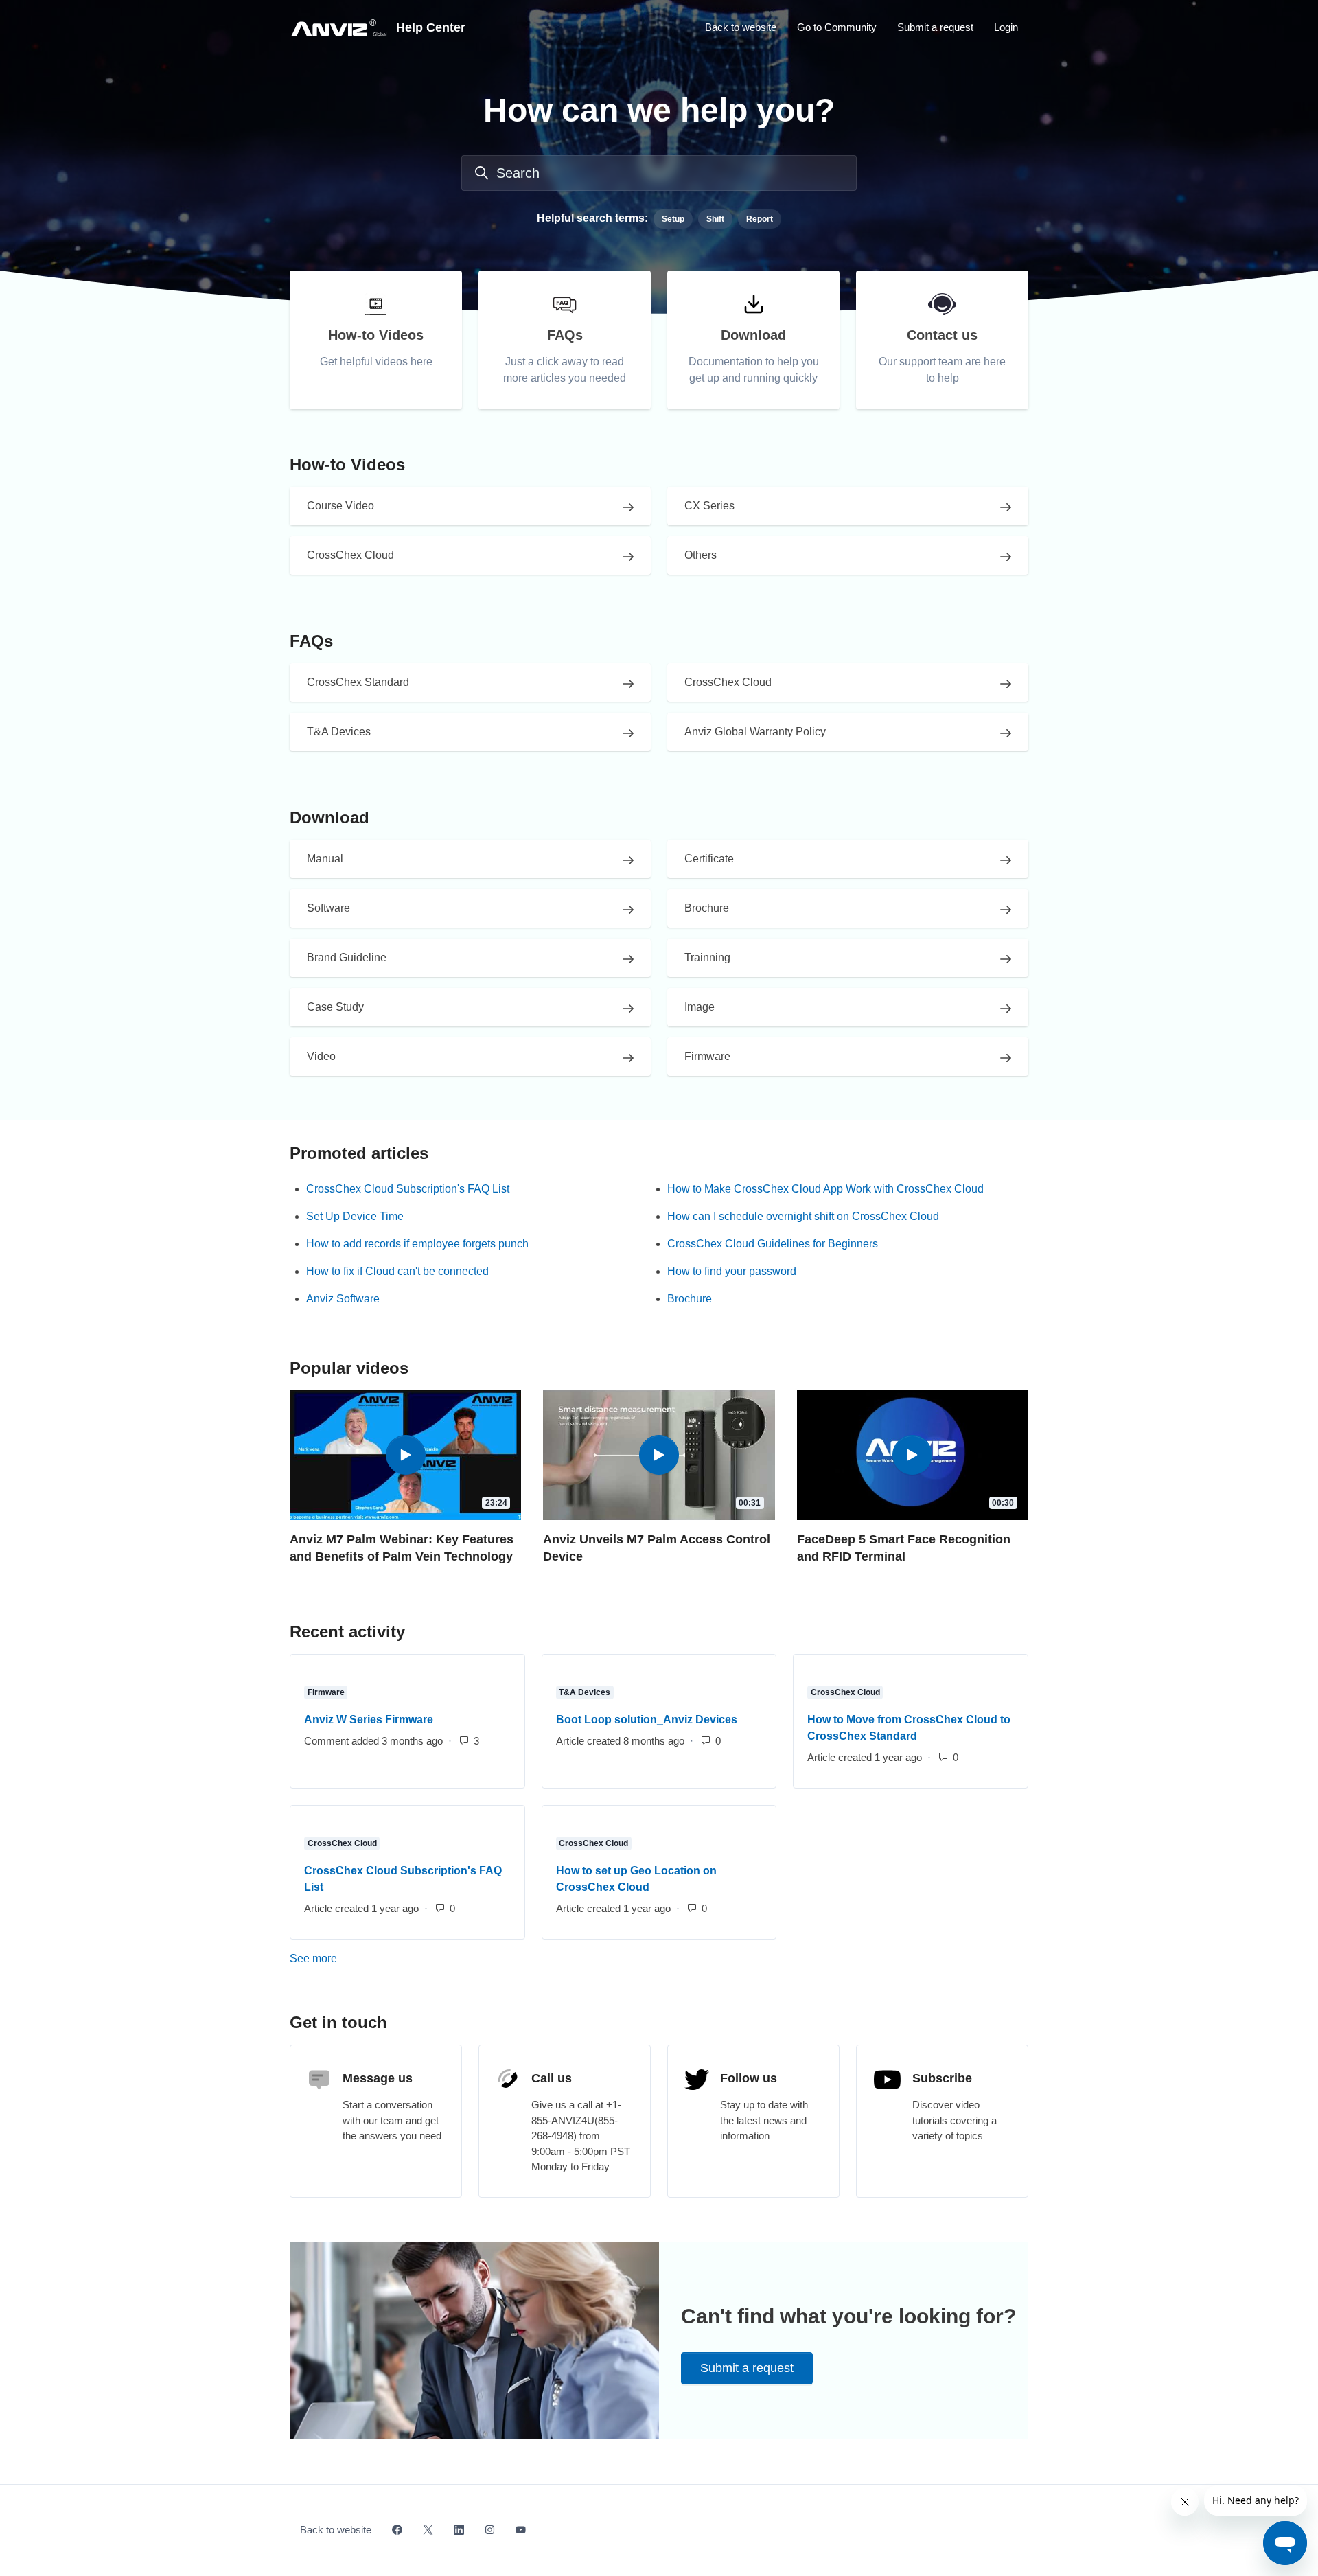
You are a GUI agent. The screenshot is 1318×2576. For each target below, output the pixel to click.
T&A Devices (585, 1692)
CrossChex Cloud (845, 1692)
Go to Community (837, 27)
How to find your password (732, 1271)
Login (1006, 27)
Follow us (749, 2078)
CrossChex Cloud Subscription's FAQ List (408, 1189)
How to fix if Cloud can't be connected (397, 1271)
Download (329, 817)
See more (373, 1958)
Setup (673, 219)
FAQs (311, 641)
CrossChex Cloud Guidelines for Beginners (773, 1244)
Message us (378, 2078)
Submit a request (935, 27)
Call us (552, 2078)
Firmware (326, 1692)
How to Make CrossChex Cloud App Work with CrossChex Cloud (825, 1189)
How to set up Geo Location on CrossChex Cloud (636, 1879)
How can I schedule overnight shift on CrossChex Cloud (803, 1216)
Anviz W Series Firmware (369, 1720)
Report (760, 219)
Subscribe (942, 2078)
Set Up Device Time (355, 1216)
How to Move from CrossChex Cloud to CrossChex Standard (909, 1728)
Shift (715, 219)
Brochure (690, 1299)
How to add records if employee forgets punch (417, 1244)
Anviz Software (343, 1299)
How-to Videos (347, 464)
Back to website (741, 27)
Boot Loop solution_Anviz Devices (647, 1720)
